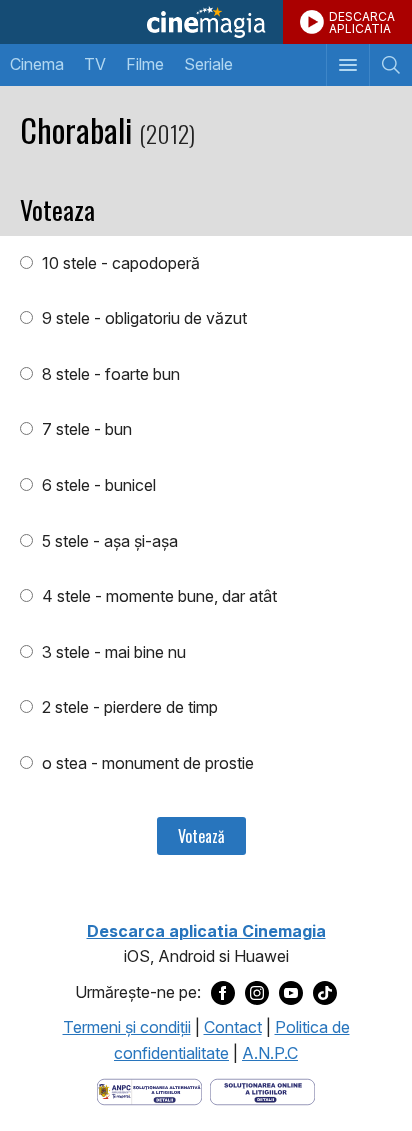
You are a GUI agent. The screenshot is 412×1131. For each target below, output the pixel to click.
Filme (145, 64)
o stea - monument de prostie (146, 763)
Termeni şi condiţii (127, 1027)
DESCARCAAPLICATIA (362, 22)
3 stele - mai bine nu (112, 652)
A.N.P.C (270, 1053)
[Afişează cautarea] (390, 65)
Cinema (37, 64)
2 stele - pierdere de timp (128, 707)
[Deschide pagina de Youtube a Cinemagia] (291, 993)
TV (95, 64)
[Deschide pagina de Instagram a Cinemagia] (257, 993)
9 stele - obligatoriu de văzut (142, 318)
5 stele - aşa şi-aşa (108, 541)
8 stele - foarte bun (109, 374)
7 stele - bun (85, 429)
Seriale (208, 64)
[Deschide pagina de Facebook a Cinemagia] (223, 993)
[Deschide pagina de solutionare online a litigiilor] (262, 1090)
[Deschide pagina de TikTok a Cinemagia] (325, 993)
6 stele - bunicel (97, 485)
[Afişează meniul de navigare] (347, 65)
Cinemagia (206, 22)
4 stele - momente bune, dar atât (157, 596)
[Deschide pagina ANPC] (149, 1090)
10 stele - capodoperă (119, 263)
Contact (233, 1027)
